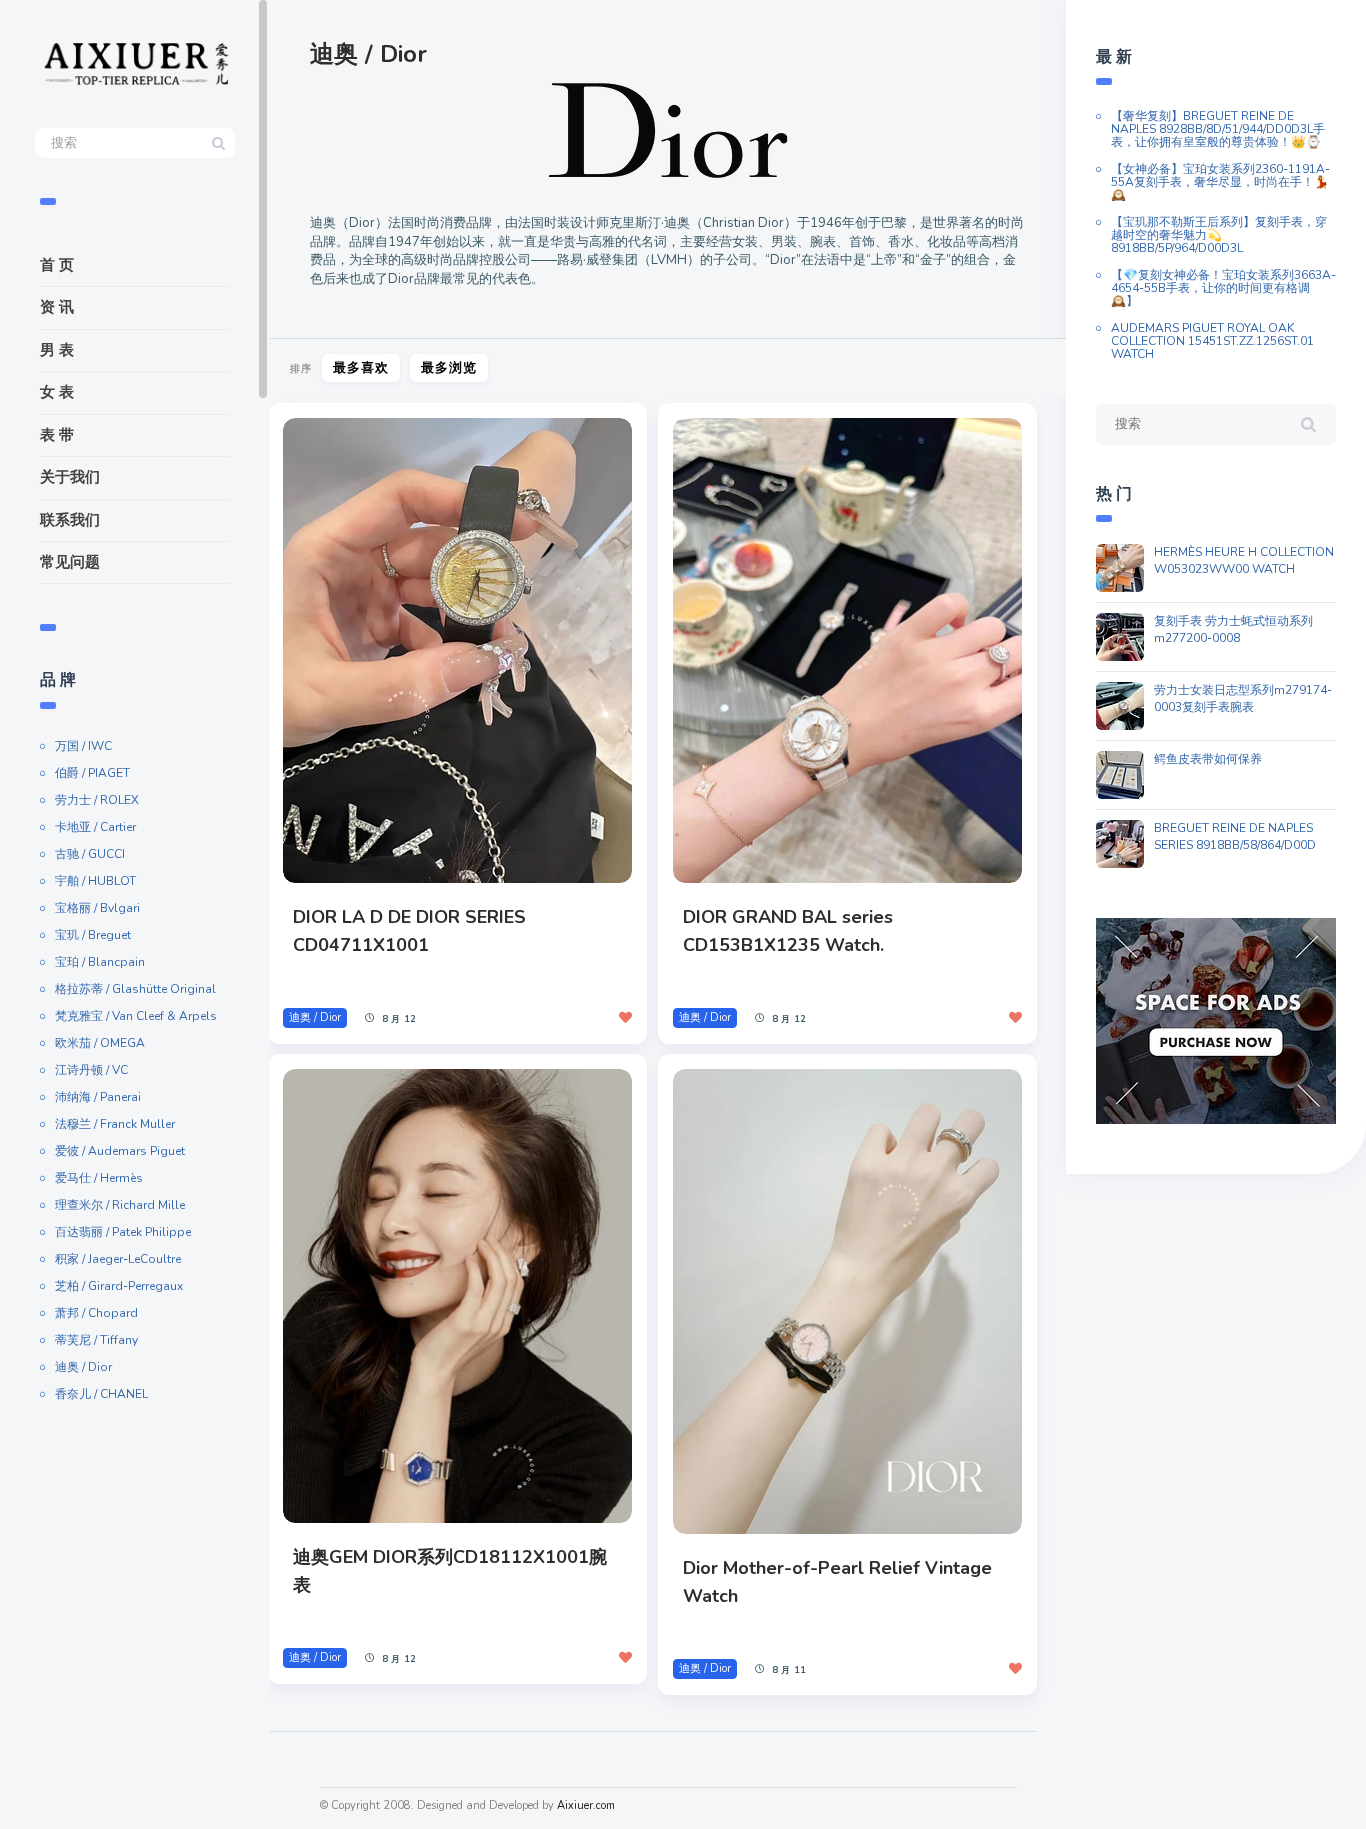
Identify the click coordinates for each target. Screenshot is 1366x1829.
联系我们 (70, 520)
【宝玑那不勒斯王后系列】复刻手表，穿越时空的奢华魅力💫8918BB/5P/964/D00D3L (1219, 235)
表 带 (57, 435)
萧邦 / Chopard (96, 1313)
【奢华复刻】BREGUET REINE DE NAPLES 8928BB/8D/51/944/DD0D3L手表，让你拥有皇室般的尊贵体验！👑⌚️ (1218, 129)
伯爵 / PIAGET (92, 773)
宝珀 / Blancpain (100, 962)
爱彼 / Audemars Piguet (120, 1151)
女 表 (57, 392)
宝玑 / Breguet (93, 935)
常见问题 (70, 562)
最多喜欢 (361, 368)
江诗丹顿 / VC (91, 1070)
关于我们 (70, 477)
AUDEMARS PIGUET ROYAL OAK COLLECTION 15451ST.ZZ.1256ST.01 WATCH (1212, 341)
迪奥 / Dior (83, 1367)
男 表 (57, 350)
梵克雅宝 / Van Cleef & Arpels (136, 1016)
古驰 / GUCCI (90, 854)
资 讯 (57, 307)
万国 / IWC (83, 746)
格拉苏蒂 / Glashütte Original (135, 989)
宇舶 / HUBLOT (95, 881)
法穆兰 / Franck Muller (115, 1124)
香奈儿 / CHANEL (101, 1394)
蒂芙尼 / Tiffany (96, 1340)
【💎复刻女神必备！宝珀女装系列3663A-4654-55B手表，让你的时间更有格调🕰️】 (1223, 288)
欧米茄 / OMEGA (100, 1043)
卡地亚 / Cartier (95, 827)
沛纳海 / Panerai (98, 1097)
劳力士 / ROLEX (97, 800)
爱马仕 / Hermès (99, 1178)
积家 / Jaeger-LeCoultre (118, 1259)
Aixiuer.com (586, 1805)
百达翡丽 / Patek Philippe (123, 1232)
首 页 (57, 265)
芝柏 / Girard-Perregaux (119, 1286)
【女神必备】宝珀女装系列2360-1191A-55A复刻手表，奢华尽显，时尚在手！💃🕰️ (1220, 182)
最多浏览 (449, 368)
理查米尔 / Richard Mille (120, 1205)
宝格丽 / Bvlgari (97, 908)
